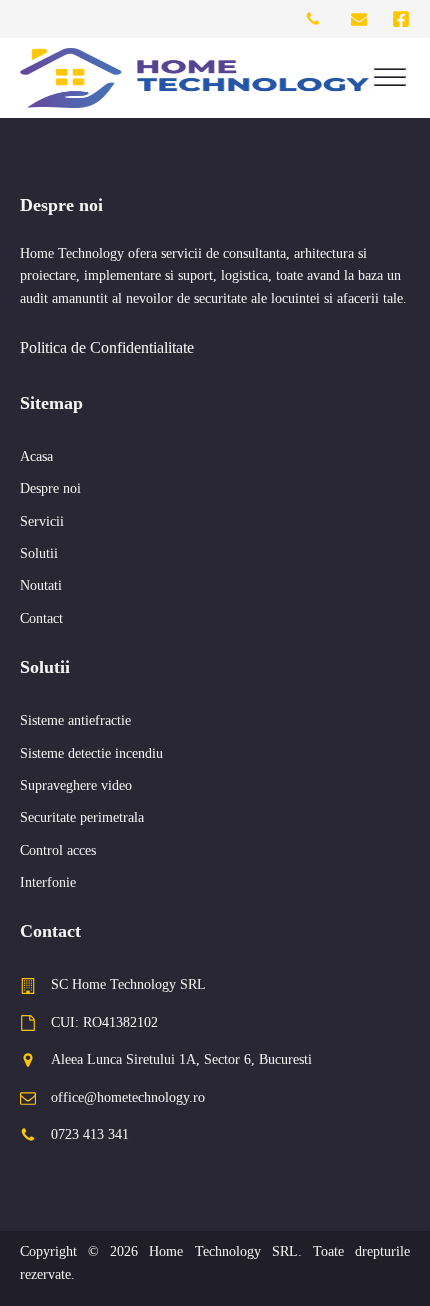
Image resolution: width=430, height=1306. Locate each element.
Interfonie (48, 882)
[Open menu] (390, 78)
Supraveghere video (76, 785)
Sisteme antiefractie (75, 720)
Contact (41, 618)
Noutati (41, 585)
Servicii (42, 521)
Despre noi (50, 488)
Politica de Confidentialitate (107, 347)
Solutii (39, 553)
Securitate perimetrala (82, 817)
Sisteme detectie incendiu (91, 753)
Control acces (58, 850)
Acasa (36, 456)
